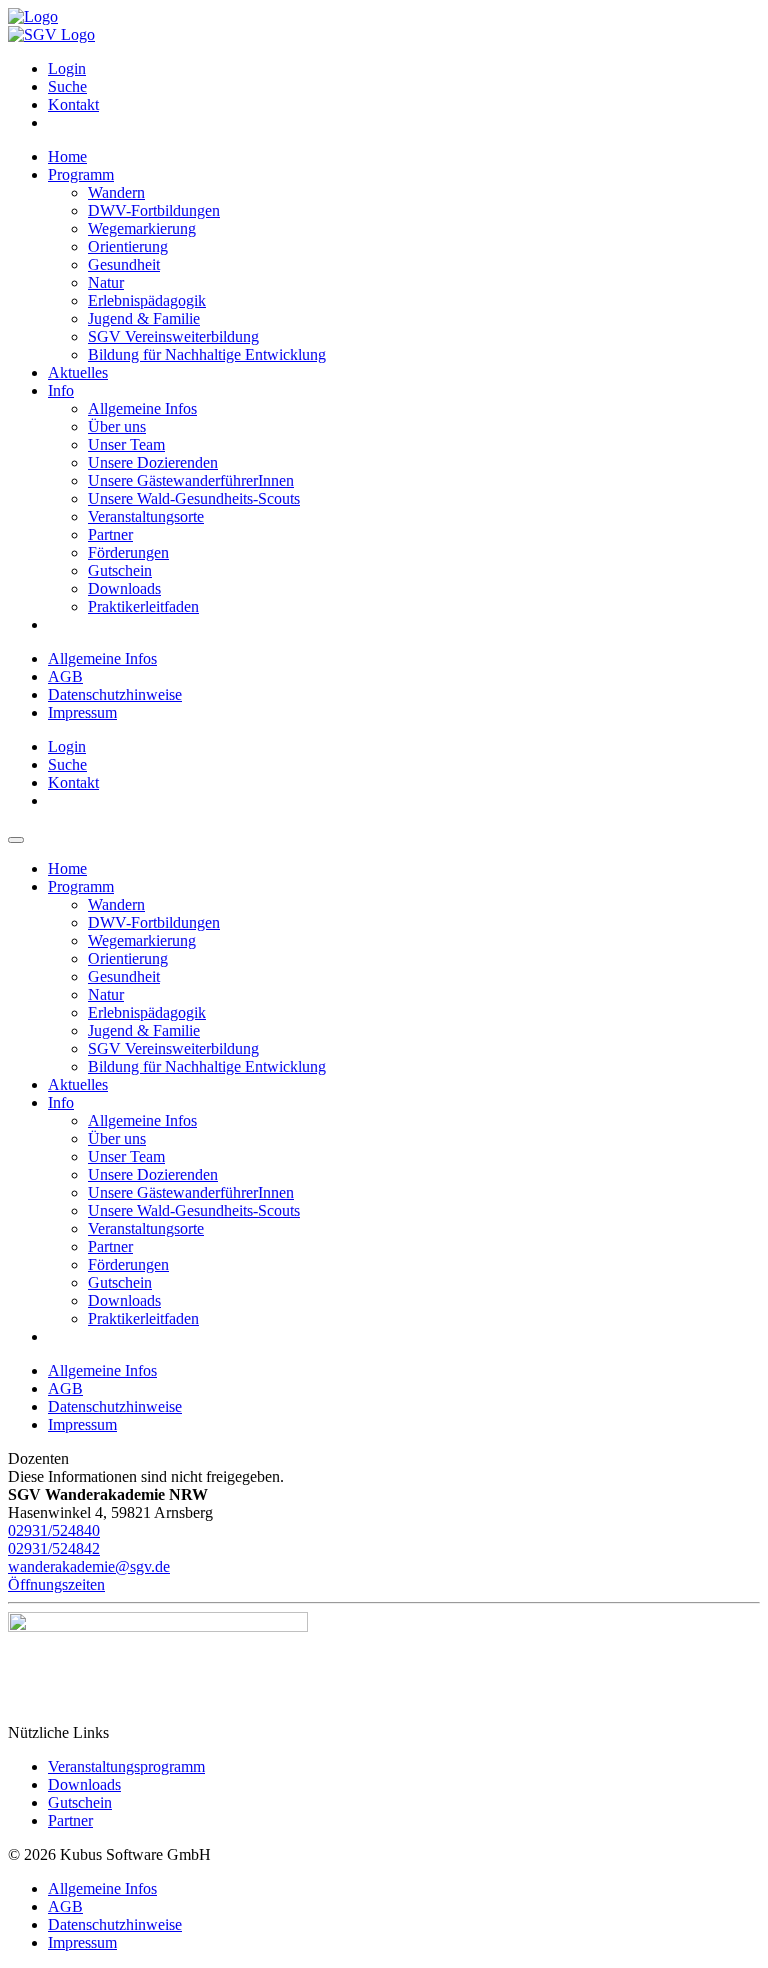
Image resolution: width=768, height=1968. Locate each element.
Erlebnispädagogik (147, 300)
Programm (81, 174)
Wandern (116, 192)
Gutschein (120, 570)
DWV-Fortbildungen (154, 210)
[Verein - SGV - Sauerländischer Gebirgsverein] (51, 34)
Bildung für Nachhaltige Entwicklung (207, 354)
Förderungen (128, 552)
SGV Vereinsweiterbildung (173, 336)
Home (67, 156)
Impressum (82, 712)
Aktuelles (78, 372)
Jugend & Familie (144, 318)
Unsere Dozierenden (153, 462)
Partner (110, 534)
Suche (67, 86)
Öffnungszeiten (56, 1584)
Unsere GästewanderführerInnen (191, 480)
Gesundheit (124, 264)
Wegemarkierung (142, 228)
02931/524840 (54, 1530)
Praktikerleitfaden (143, 606)
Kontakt (73, 104)
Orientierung (128, 246)
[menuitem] (404, 69)
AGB (65, 676)
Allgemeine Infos (142, 408)
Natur (106, 282)
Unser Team (126, 444)
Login (67, 68)
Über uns (117, 426)
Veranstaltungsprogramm (126, 1766)
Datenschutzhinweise (115, 694)
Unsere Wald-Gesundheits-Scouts (194, 498)
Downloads (124, 588)
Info (61, 390)
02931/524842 (54, 1548)
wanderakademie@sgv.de (89, 1566)
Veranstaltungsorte (146, 516)
